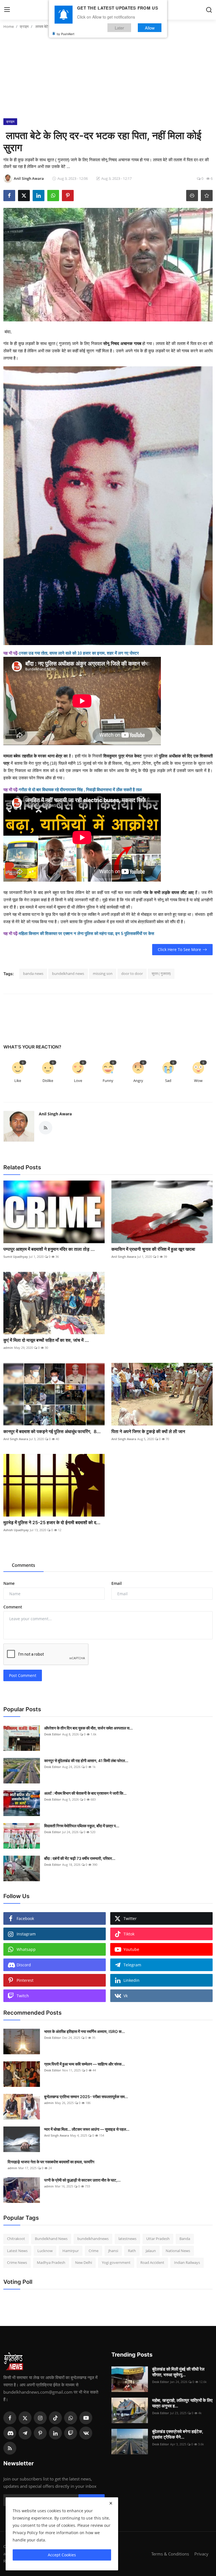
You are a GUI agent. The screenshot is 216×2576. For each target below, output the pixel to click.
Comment (13, 1607)
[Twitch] (71, 2433)
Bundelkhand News (51, 2239)
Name (9, 1583)
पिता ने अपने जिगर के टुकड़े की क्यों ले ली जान (149, 1431)
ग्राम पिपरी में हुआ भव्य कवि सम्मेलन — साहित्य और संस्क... (85, 2064)
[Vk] (86, 2433)
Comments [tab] (23, 1565)
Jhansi (113, 2251)
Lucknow (45, 2251)
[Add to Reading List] (207, 196)
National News (178, 2251)
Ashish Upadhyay (16, 1530)
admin (8, 1348)
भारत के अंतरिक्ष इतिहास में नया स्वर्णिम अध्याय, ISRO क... (85, 2031)
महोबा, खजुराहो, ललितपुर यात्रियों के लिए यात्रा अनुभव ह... (182, 2403)
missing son (103, 973)
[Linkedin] (55, 2433)
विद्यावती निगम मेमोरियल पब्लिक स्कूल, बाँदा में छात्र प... (82, 1826)
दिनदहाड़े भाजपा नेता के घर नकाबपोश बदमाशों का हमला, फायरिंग (51, 2162)
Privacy (201, 2554)
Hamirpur (71, 2251)
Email (117, 1583)
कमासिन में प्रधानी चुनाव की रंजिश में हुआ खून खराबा (153, 1249)
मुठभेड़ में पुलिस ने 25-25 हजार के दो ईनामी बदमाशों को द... (52, 1522)
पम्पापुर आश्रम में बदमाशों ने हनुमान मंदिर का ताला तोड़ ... (49, 1249)
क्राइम (24, 26)
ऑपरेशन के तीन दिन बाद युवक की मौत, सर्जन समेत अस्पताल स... (88, 1728)
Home (9, 26)
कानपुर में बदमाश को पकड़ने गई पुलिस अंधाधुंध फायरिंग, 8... (52, 1431)
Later (119, 28)
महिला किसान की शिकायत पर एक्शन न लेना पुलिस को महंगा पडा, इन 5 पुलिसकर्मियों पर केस (86, 933)
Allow (150, 28)
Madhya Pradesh (51, 2262)
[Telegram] (25, 2433)
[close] (111, 2503)
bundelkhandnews (93, 2239)
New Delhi (84, 2262)
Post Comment (23, 1675)
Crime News (17, 2262)
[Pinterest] (40, 2433)
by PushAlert (66, 34)
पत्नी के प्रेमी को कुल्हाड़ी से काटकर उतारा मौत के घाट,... (82, 2180)
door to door (132, 973)
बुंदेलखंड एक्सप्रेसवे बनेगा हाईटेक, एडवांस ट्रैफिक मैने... (178, 2434)
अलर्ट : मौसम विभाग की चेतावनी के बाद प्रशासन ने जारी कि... (85, 1793)
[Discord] (10, 2433)
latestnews (127, 2239)
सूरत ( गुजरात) (161, 973)
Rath (132, 2251)
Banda (185, 2239)
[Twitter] (25, 2418)
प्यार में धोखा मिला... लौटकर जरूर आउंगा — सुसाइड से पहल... (87, 2129)
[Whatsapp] (71, 2418)
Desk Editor (53, 1734)
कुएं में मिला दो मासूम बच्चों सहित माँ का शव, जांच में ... (46, 1340)
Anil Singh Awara (55, 1114)
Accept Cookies (62, 2555)
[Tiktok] (55, 2418)
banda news (33, 973)
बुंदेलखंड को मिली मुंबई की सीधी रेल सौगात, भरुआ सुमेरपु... (178, 2372)
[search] (209, 10)
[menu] (7, 10)
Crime (94, 2251)
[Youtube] (86, 2418)
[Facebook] (10, 2418)
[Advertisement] (108, 76)
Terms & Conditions (170, 2554)
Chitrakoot (16, 2239)
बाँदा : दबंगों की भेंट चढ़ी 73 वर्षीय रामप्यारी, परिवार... (80, 1858)
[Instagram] (40, 2418)
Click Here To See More (179, 949)
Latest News (17, 2251)
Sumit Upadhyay (16, 1257)
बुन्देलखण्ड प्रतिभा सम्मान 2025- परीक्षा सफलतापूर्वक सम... (86, 2097)
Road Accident (152, 2262)
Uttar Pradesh (158, 2239)
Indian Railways (187, 2262)
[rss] (10, 2448)
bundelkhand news (68, 973)
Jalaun (151, 2251)
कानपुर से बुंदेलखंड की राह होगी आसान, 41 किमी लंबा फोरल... (86, 1761)
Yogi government (116, 2262)
